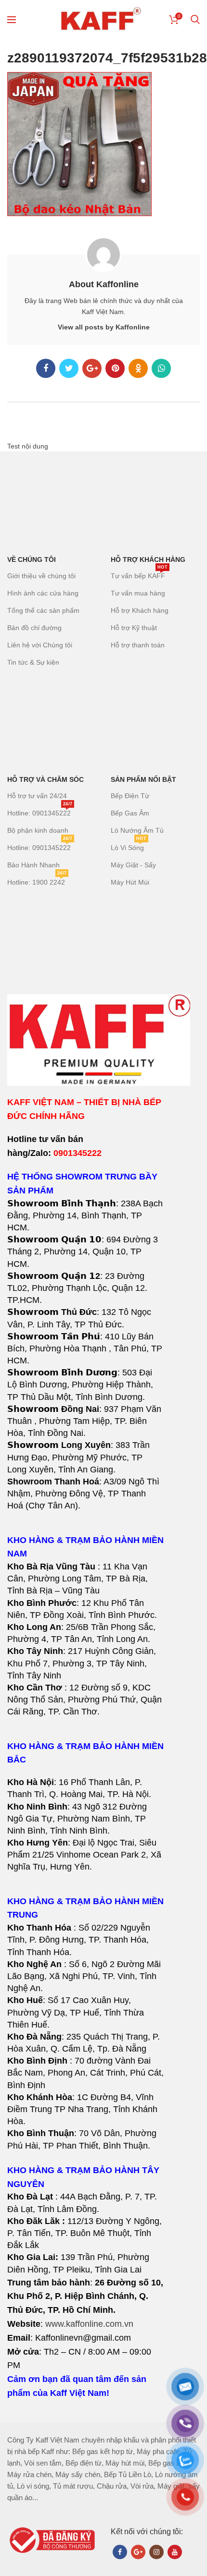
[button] (86, 1633)
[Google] (92, 368)
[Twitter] (69, 368)
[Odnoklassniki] (138, 368)
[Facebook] (46, 368)
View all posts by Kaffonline (104, 327)
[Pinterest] (115, 368)
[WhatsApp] (161, 368)
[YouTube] (175, 2552)
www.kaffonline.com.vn (89, 2324)
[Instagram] (156, 2552)
